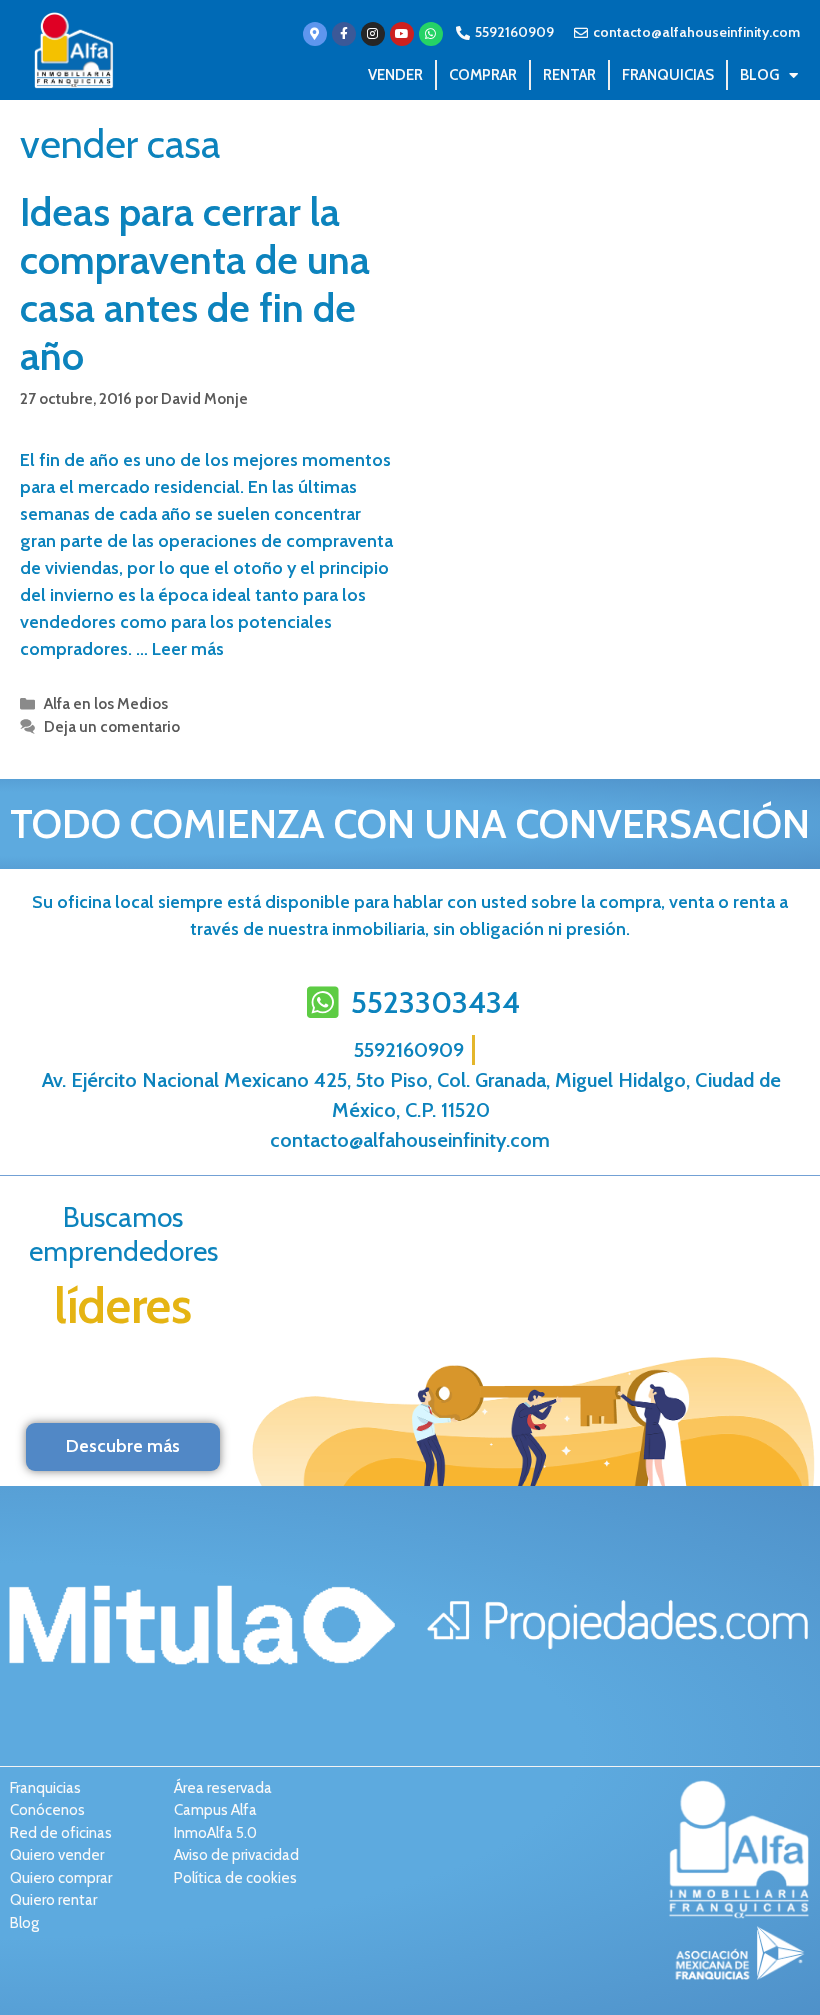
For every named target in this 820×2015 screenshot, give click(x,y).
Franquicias (668, 75)
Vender (395, 75)
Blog (759, 75)
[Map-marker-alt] (315, 34)
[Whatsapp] (431, 34)
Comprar (483, 75)
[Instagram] (373, 34)
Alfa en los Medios (106, 703)
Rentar (569, 75)
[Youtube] (402, 34)
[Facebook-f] (344, 34)
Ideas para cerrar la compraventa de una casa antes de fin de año (195, 283)
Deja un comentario (112, 726)
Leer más (188, 649)
